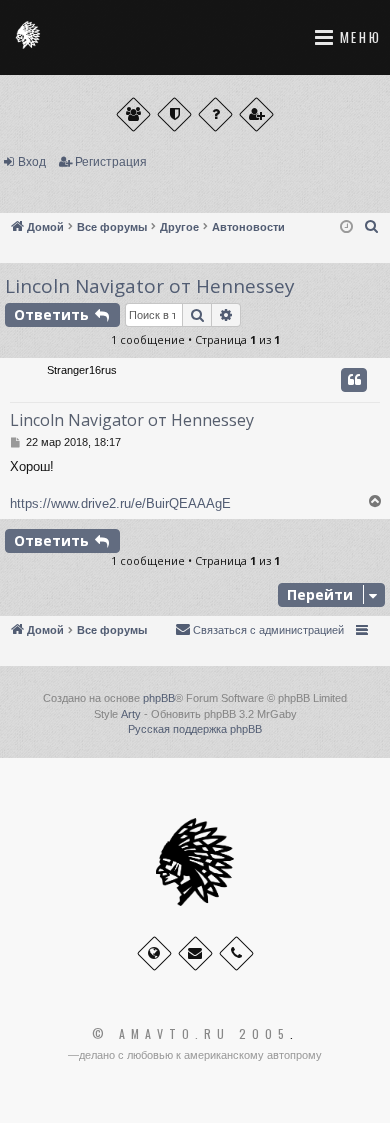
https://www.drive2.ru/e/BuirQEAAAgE (120, 503)
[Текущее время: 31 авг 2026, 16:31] (346, 227)
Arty (131, 714)
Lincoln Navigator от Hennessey (150, 286)
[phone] (236, 953)
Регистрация (111, 162)
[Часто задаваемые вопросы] (215, 114)
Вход (32, 162)
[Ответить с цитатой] (354, 380)
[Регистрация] (256, 114)
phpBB (159, 698)
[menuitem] (372, 227)
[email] (195, 953)
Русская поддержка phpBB (195, 729)
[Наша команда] (174, 114)
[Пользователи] (133, 114)
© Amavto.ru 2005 (191, 1034)
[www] (154, 953)
